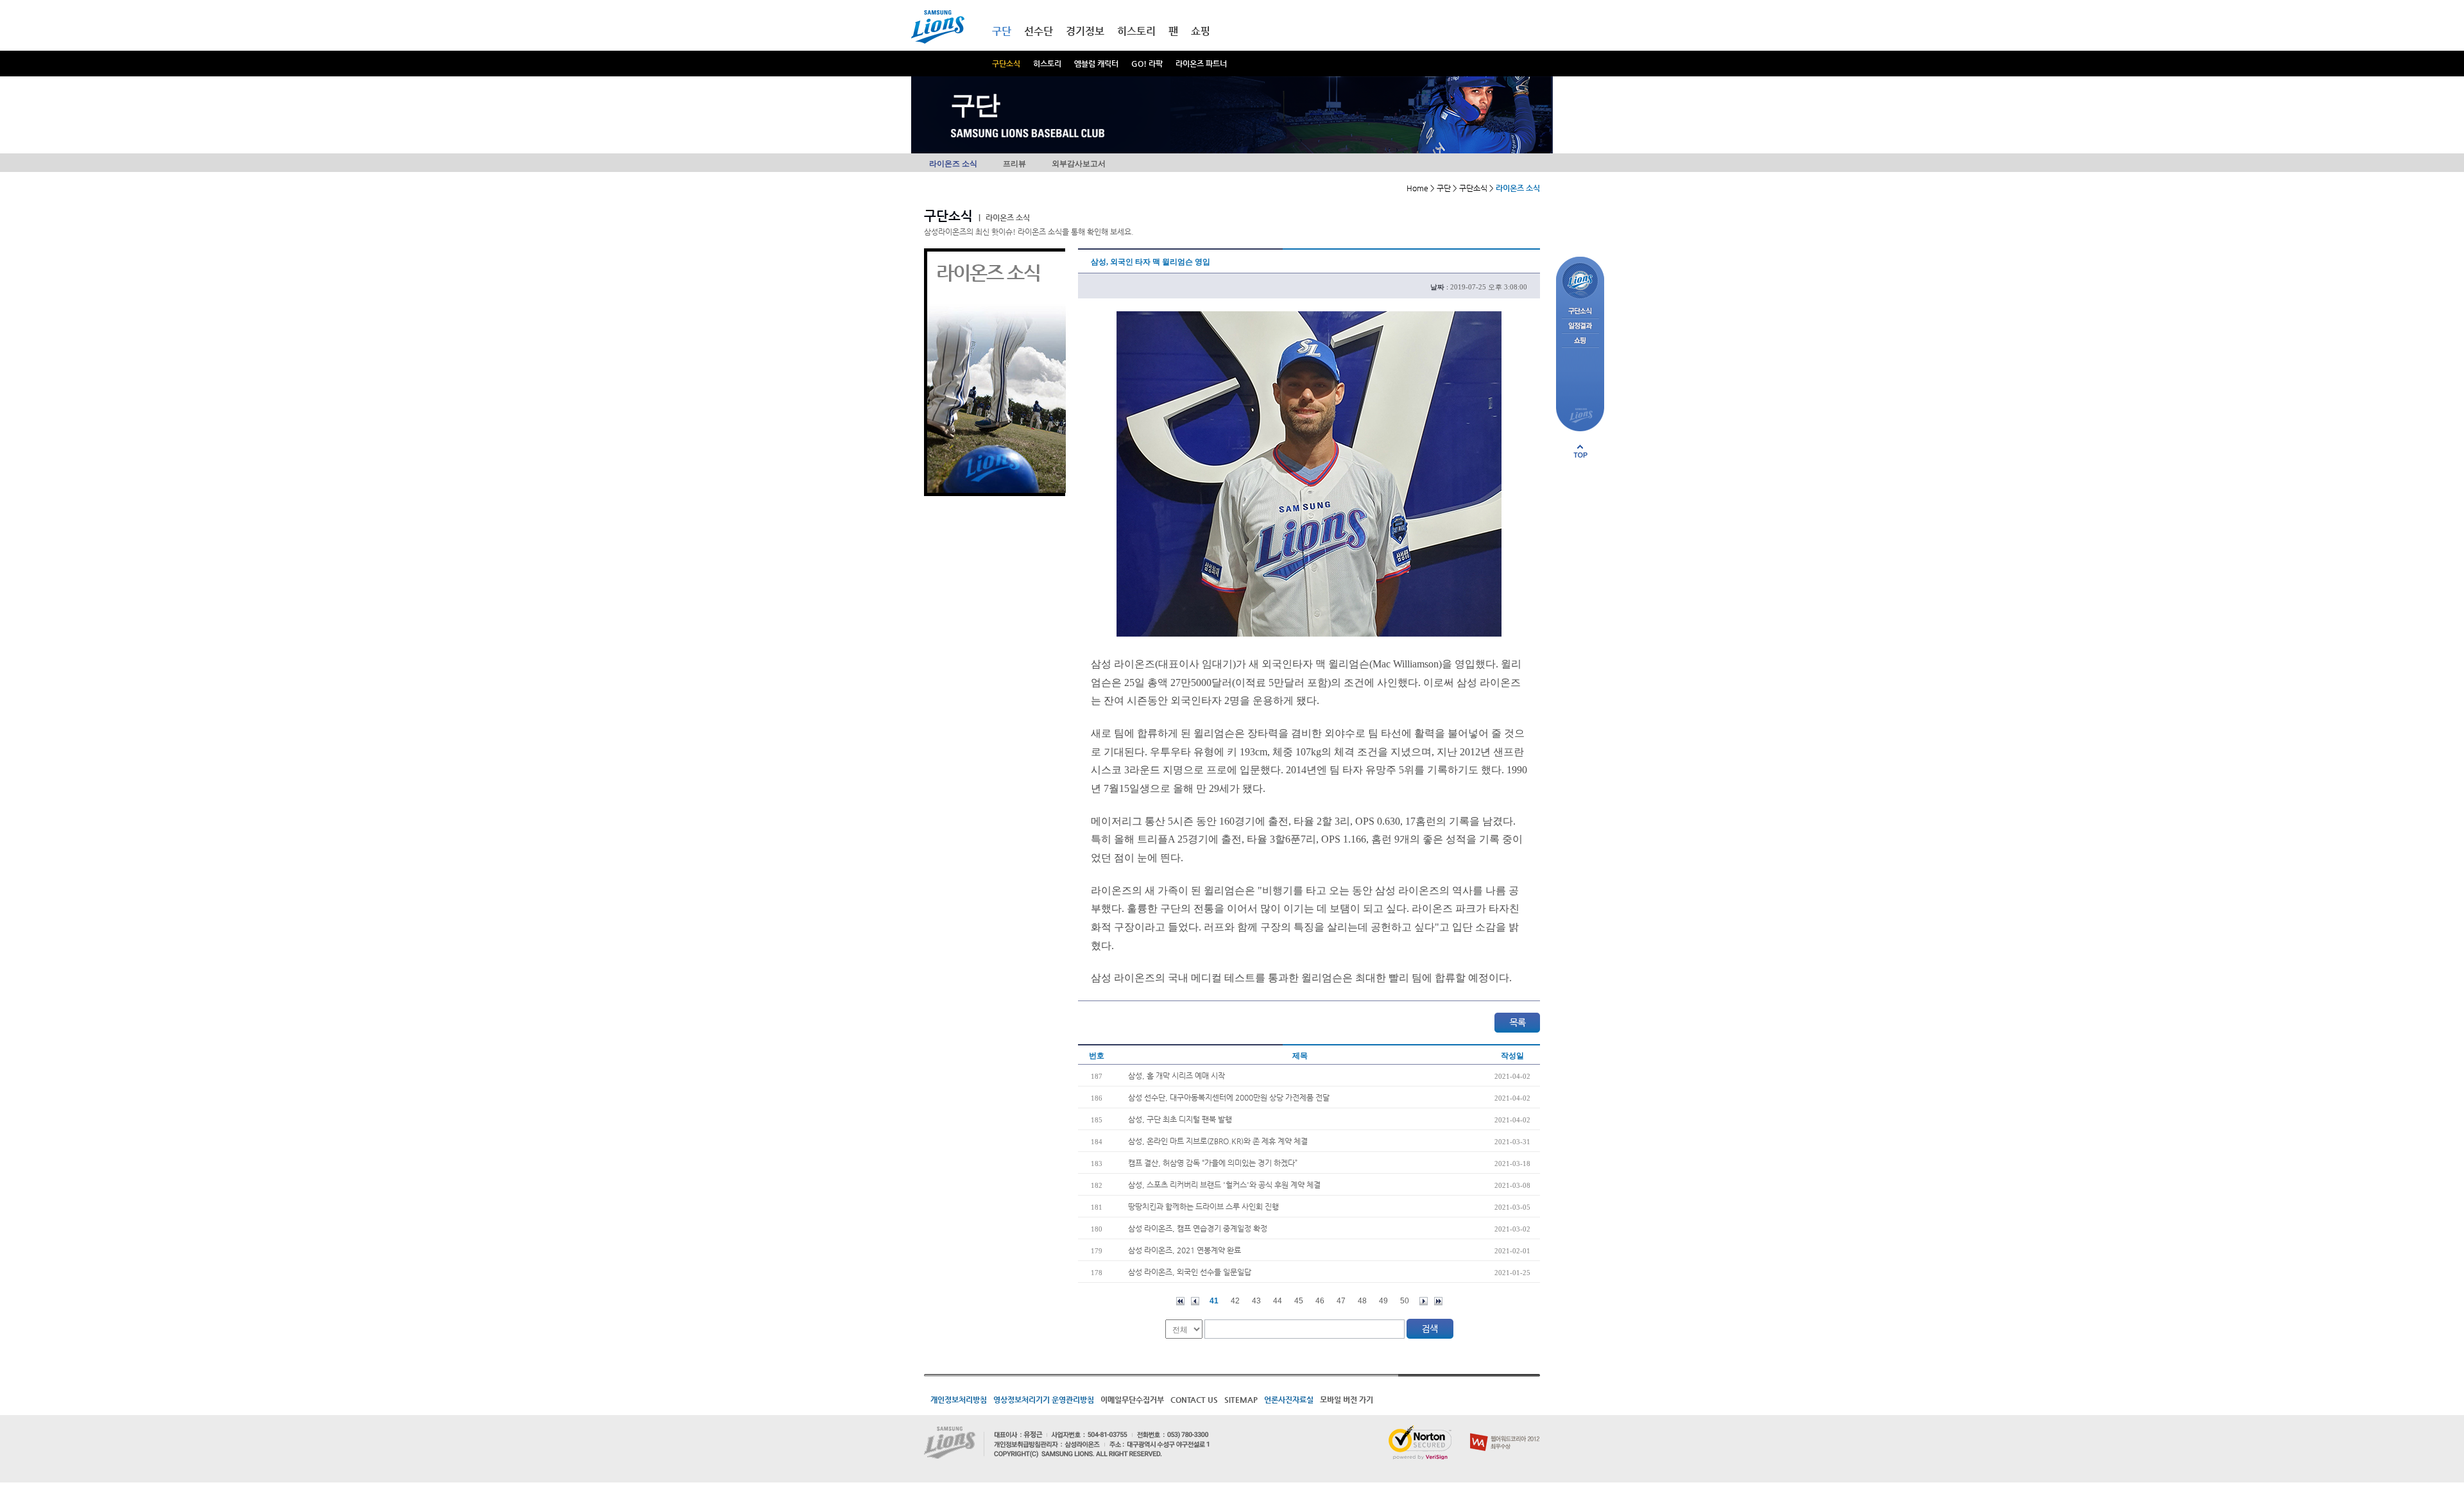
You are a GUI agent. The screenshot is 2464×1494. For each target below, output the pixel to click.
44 (1278, 1301)
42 (1235, 1301)
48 (1362, 1301)
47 (1341, 1301)
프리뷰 (1014, 164)
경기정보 (1085, 31)
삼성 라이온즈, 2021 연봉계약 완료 (1185, 1250)
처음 (1180, 1301)
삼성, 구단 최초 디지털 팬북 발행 (1180, 1119)
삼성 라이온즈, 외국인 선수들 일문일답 (1190, 1272)
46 (1320, 1301)
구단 (1002, 31)
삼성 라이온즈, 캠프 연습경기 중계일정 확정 (1198, 1228)
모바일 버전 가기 (1347, 1400)
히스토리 (1047, 64)
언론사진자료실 (1289, 1400)
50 (1405, 1301)
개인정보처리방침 (959, 1400)
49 (1383, 1301)
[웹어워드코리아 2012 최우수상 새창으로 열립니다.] (1505, 1430)
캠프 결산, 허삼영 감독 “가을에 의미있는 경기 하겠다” (1213, 1163)
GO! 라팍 (1147, 64)
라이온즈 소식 (953, 164)
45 (1299, 1301)
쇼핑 (1201, 31)
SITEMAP (1241, 1400)
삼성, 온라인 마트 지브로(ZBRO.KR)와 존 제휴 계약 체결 (1218, 1141)
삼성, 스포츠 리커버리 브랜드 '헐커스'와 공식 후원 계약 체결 (1224, 1185)
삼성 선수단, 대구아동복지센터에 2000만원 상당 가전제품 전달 (1229, 1097)
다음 (1424, 1301)
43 (1256, 1301)
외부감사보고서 (1079, 164)
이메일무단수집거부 (1132, 1400)
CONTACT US (1194, 1400)
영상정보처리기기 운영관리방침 (1044, 1400)
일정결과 (1580, 326)
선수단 (1039, 31)
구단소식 (1006, 64)
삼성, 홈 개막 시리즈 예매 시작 (1176, 1076)
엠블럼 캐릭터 (1096, 64)
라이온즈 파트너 (1201, 64)
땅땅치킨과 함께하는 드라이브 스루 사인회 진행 (1203, 1206)
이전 (1195, 1301)
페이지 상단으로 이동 (1580, 451)
